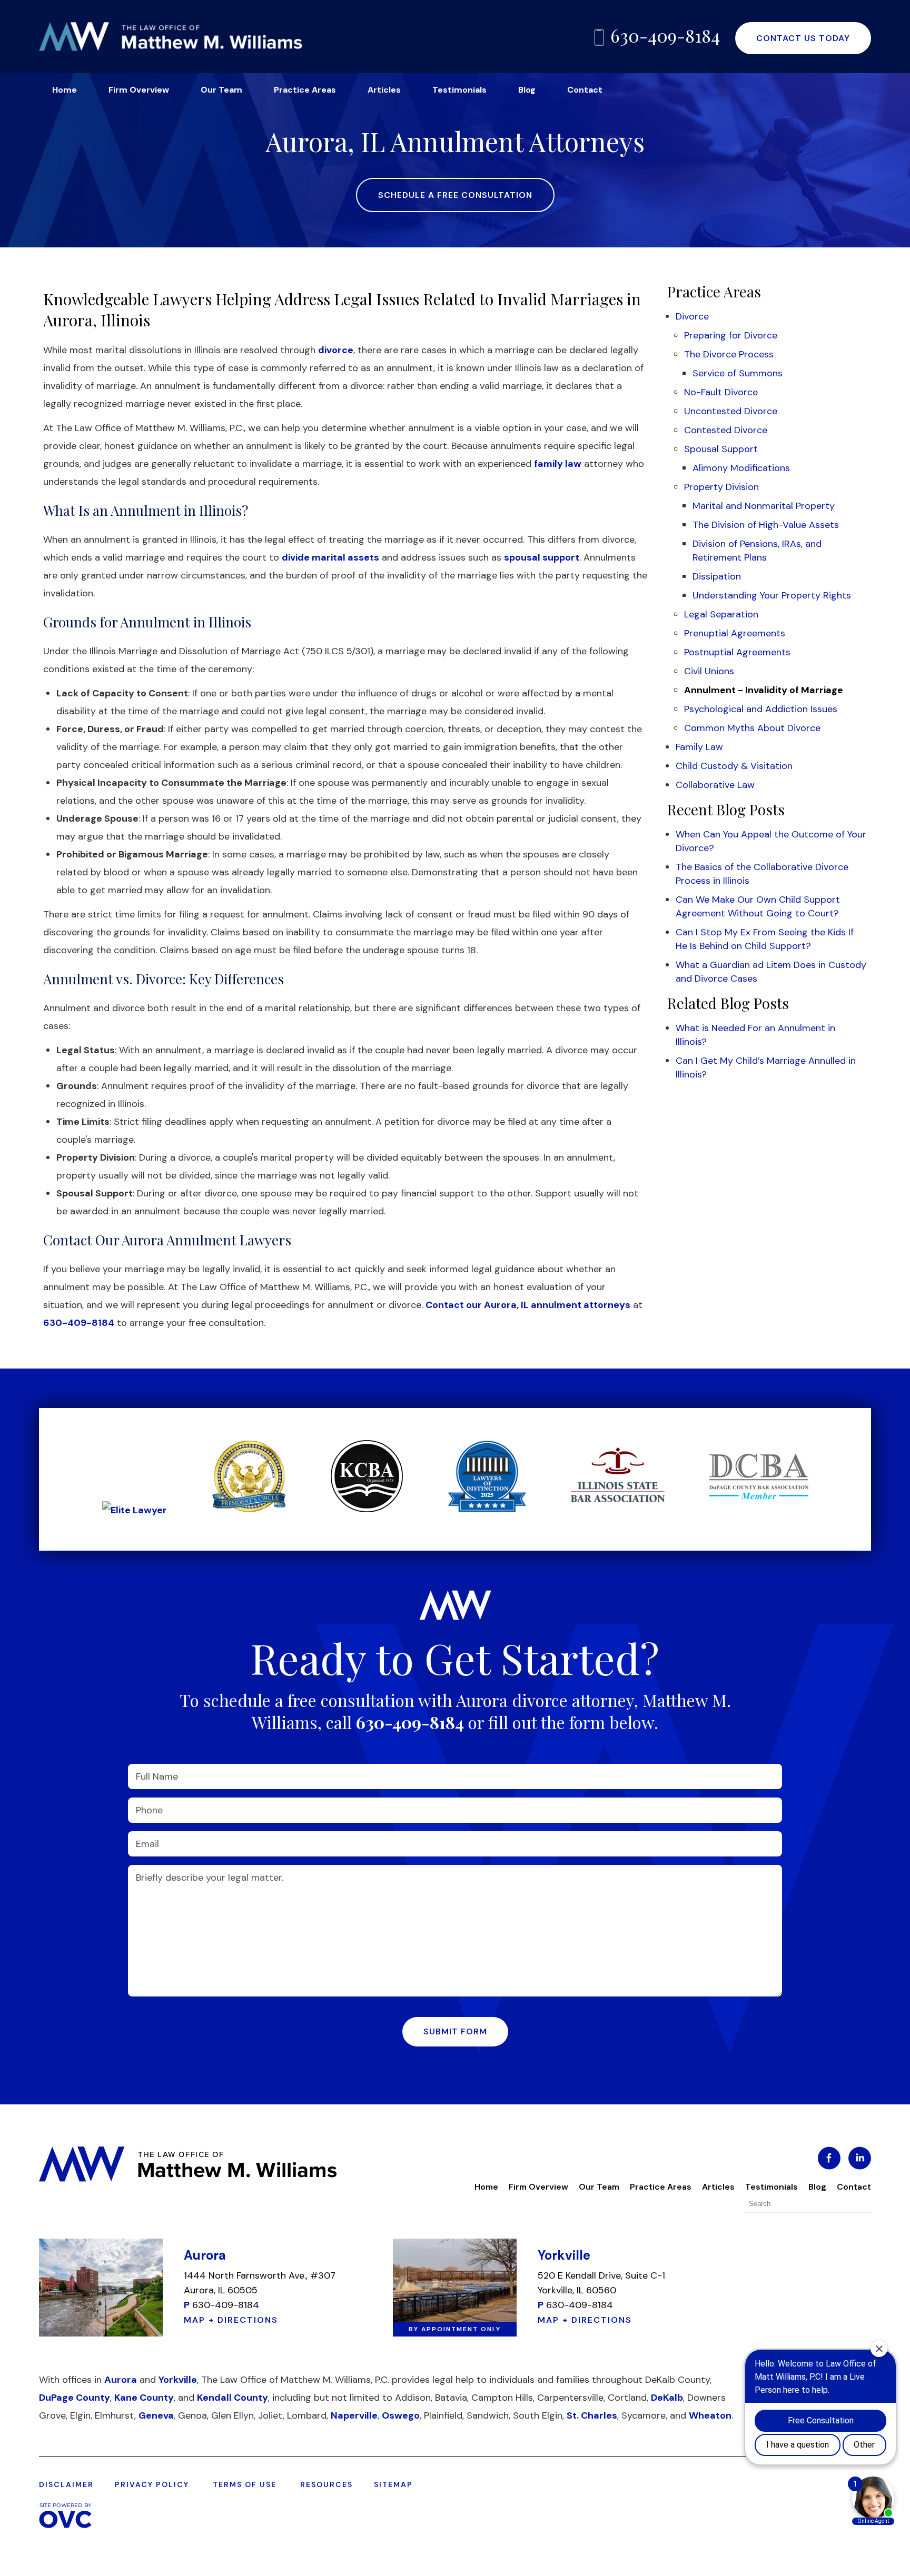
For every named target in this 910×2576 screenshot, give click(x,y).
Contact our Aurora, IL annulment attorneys (528, 1305)
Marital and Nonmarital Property (764, 506)
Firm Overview (139, 90)
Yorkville (178, 2380)
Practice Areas (305, 90)
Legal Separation (721, 614)
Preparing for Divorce (731, 335)
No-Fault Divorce (721, 392)
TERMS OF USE (245, 2484)
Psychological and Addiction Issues (761, 709)
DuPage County (75, 2398)
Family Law (699, 747)
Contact (585, 90)
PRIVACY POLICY (152, 2484)
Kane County (144, 2398)
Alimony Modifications (741, 468)
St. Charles (592, 2415)
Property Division (721, 487)
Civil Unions (709, 671)
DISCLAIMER (66, 2484)
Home (65, 90)
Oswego (401, 2415)
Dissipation (717, 576)
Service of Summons (738, 373)
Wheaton (710, 2415)
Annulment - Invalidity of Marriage (764, 690)
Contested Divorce (726, 430)
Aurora (121, 2380)
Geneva (156, 2415)
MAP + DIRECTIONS (231, 2320)
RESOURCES (327, 2484)
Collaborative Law (715, 785)
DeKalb (667, 2398)
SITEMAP (393, 2484)
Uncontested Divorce (731, 411)
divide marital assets (330, 557)
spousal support (542, 557)
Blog (527, 90)
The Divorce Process (729, 354)
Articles (384, 90)
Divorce (692, 316)
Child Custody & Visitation (734, 766)
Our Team (221, 90)
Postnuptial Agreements (737, 652)
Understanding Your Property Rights (772, 595)
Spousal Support (721, 449)
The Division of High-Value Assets (766, 525)
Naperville (354, 2415)
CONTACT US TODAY (803, 38)
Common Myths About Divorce (752, 728)
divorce (336, 350)
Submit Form (455, 2031)
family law (558, 464)
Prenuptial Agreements (735, 633)
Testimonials (459, 90)
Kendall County (233, 2398)
